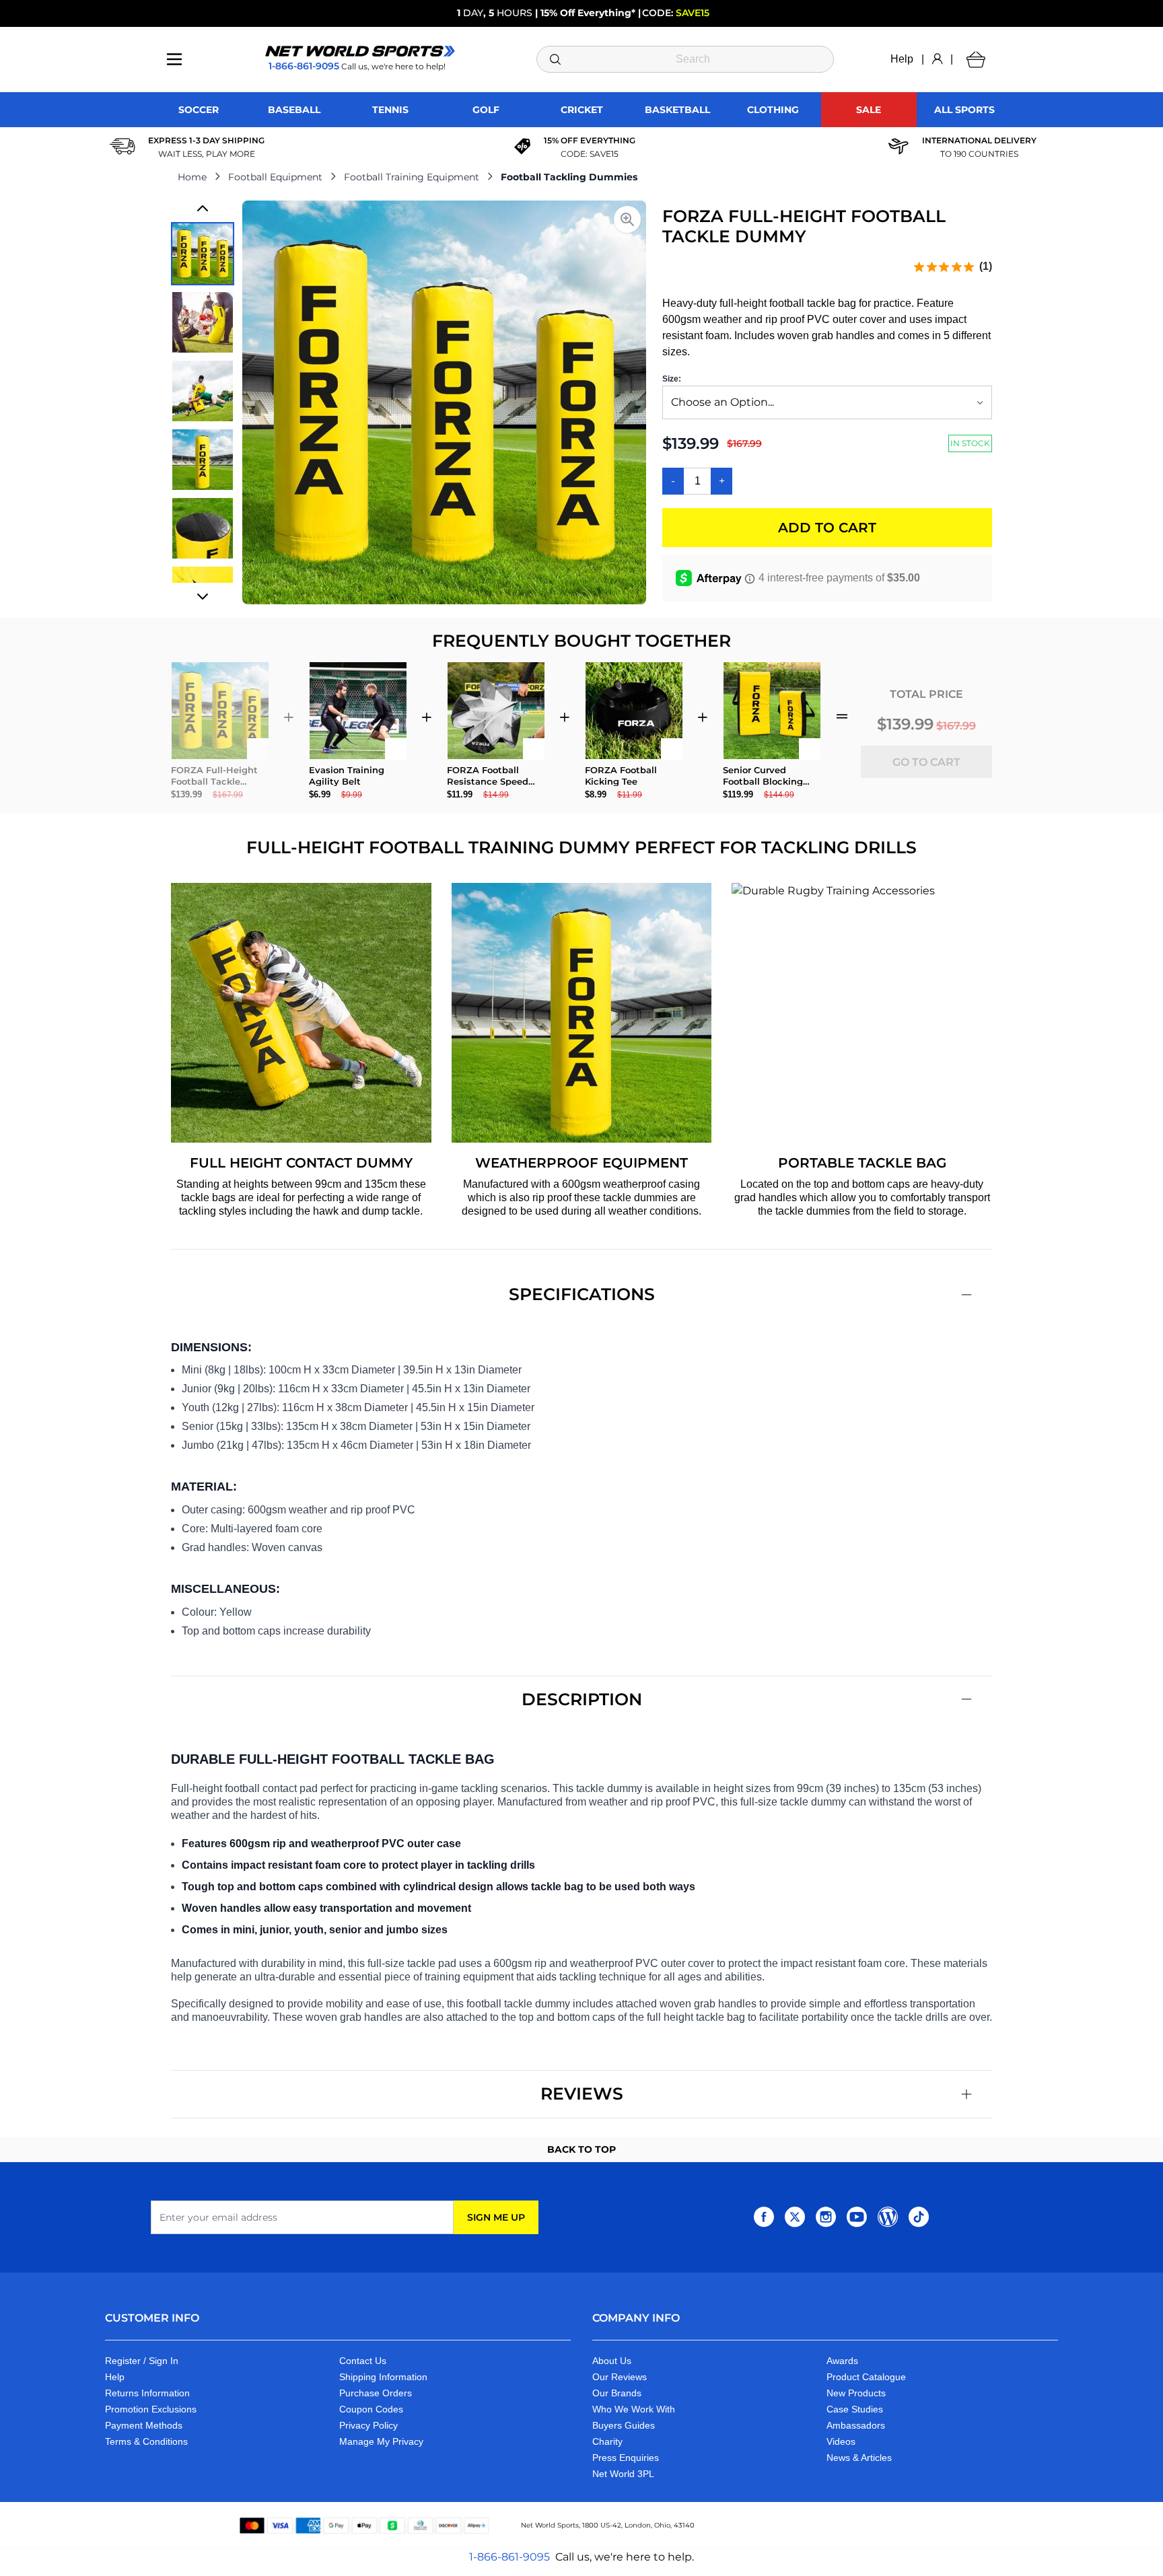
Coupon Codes (371, 2409)
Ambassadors (856, 2425)
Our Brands (617, 2393)
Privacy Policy (368, 2425)
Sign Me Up (496, 2217)
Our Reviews (620, 2377)
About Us (612, 2361)
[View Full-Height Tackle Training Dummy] (203, 460)
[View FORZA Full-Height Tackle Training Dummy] (203, 391)
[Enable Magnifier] (627, 219)
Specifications (582, 1294)
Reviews (582, 2094)
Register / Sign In (142, 2361)
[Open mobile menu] (174, 59)
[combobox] (685, 59)
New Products (856, 2393)
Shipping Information (383, 2377)
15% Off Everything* (588, 13)
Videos (841, 2441)
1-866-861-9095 (509, 2557)
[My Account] (937, 59)
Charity (607, 2441)
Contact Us (363, 2361)
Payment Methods (144, 2425)
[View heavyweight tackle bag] (203, 528)
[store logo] (360, 51)
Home (192, 177)
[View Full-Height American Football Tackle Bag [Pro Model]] (203, 254)
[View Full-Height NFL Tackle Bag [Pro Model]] (203, 322)
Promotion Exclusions (151, 2409)
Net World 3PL (623, 2474)
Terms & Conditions (146, 2441)
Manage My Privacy (381, 2441)
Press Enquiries (626, 2458)
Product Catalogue (866, 2377)
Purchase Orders (376, 2393)
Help (902, 59)
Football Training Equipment (412, 177)
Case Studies (855, 2409)
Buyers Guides (624, 2425)
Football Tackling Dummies (569, 177)
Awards (842, 2361)
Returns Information (147, 2393)
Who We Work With (634, 2409)
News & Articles (859, 2458)
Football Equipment (275, 177)
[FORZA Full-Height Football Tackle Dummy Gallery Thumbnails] (203, 402)
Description (582, 1699)
